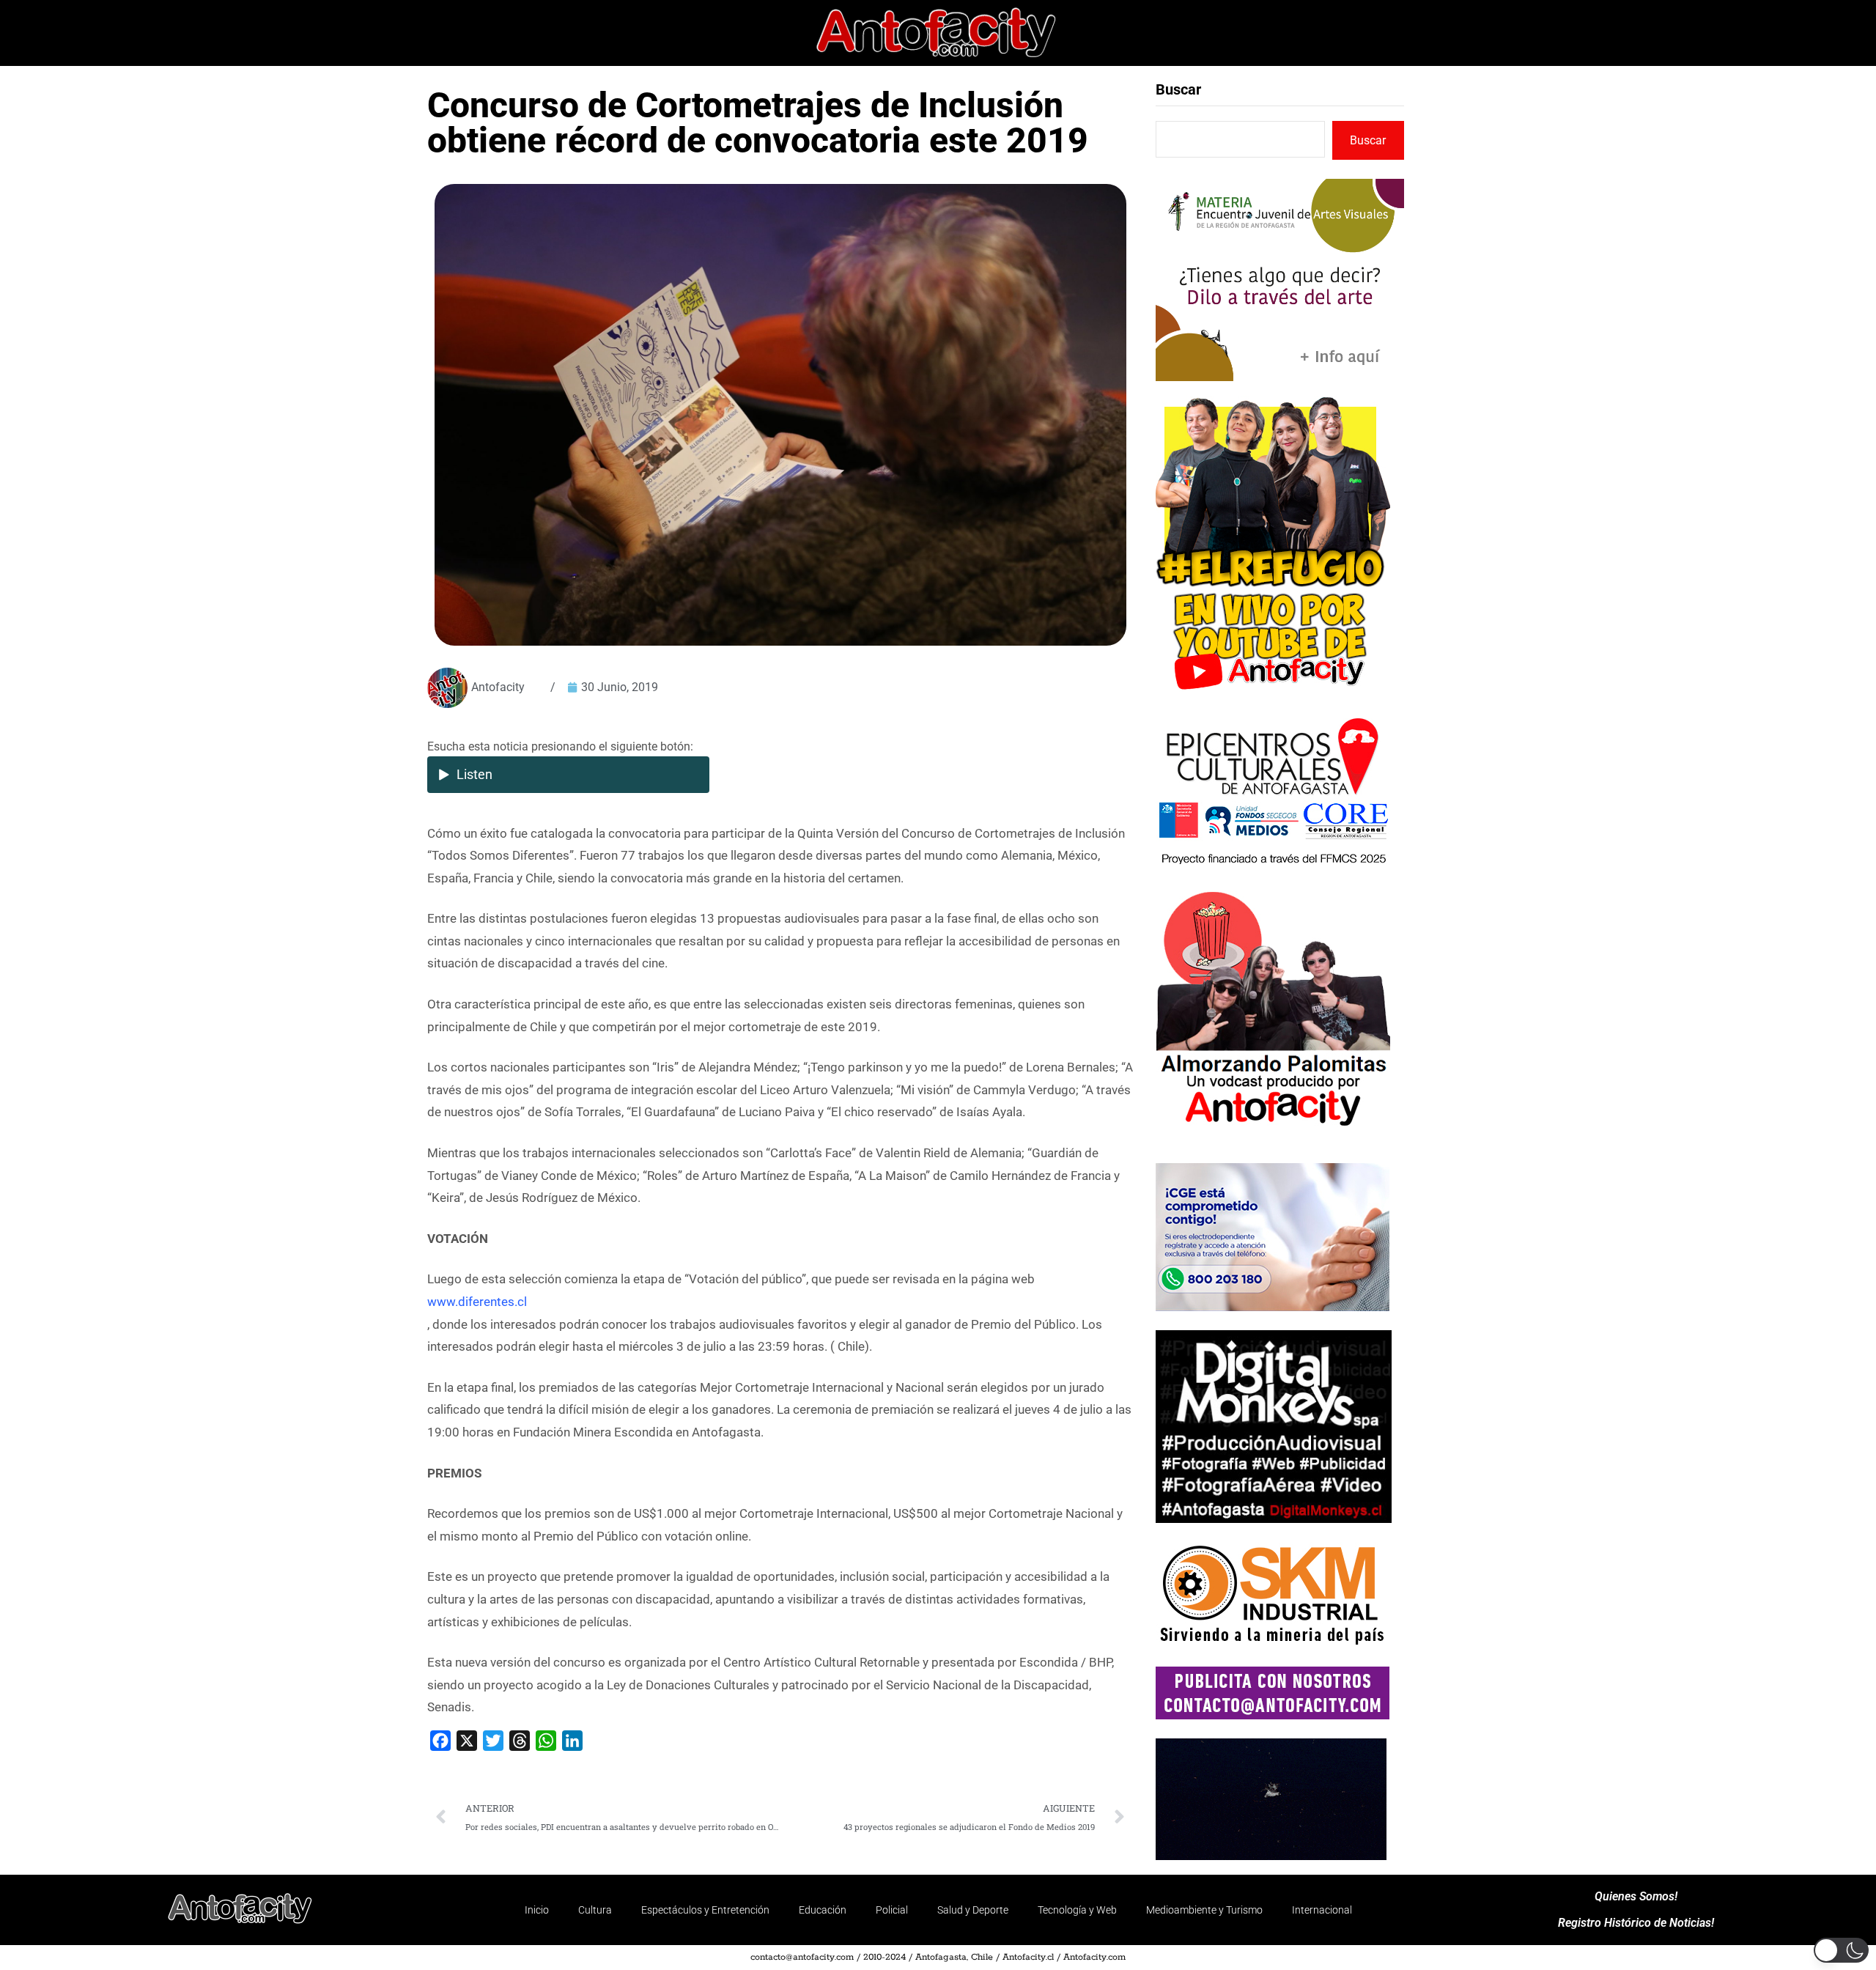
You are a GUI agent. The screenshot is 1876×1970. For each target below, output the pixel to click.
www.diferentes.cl (477, 1302)
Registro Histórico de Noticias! (1636, 1923)
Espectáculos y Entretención (705, 1910)
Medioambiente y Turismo (1204, 1910)
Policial (892, 1910)
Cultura (595, 1910)
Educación (823, 1910)
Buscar (1178, 89)
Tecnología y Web (1077, 1910)
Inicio (537, 1910)
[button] (1841, 1950)
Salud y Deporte (973, 1910)
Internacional (1322, 1910)
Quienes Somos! (1636, 1897)
